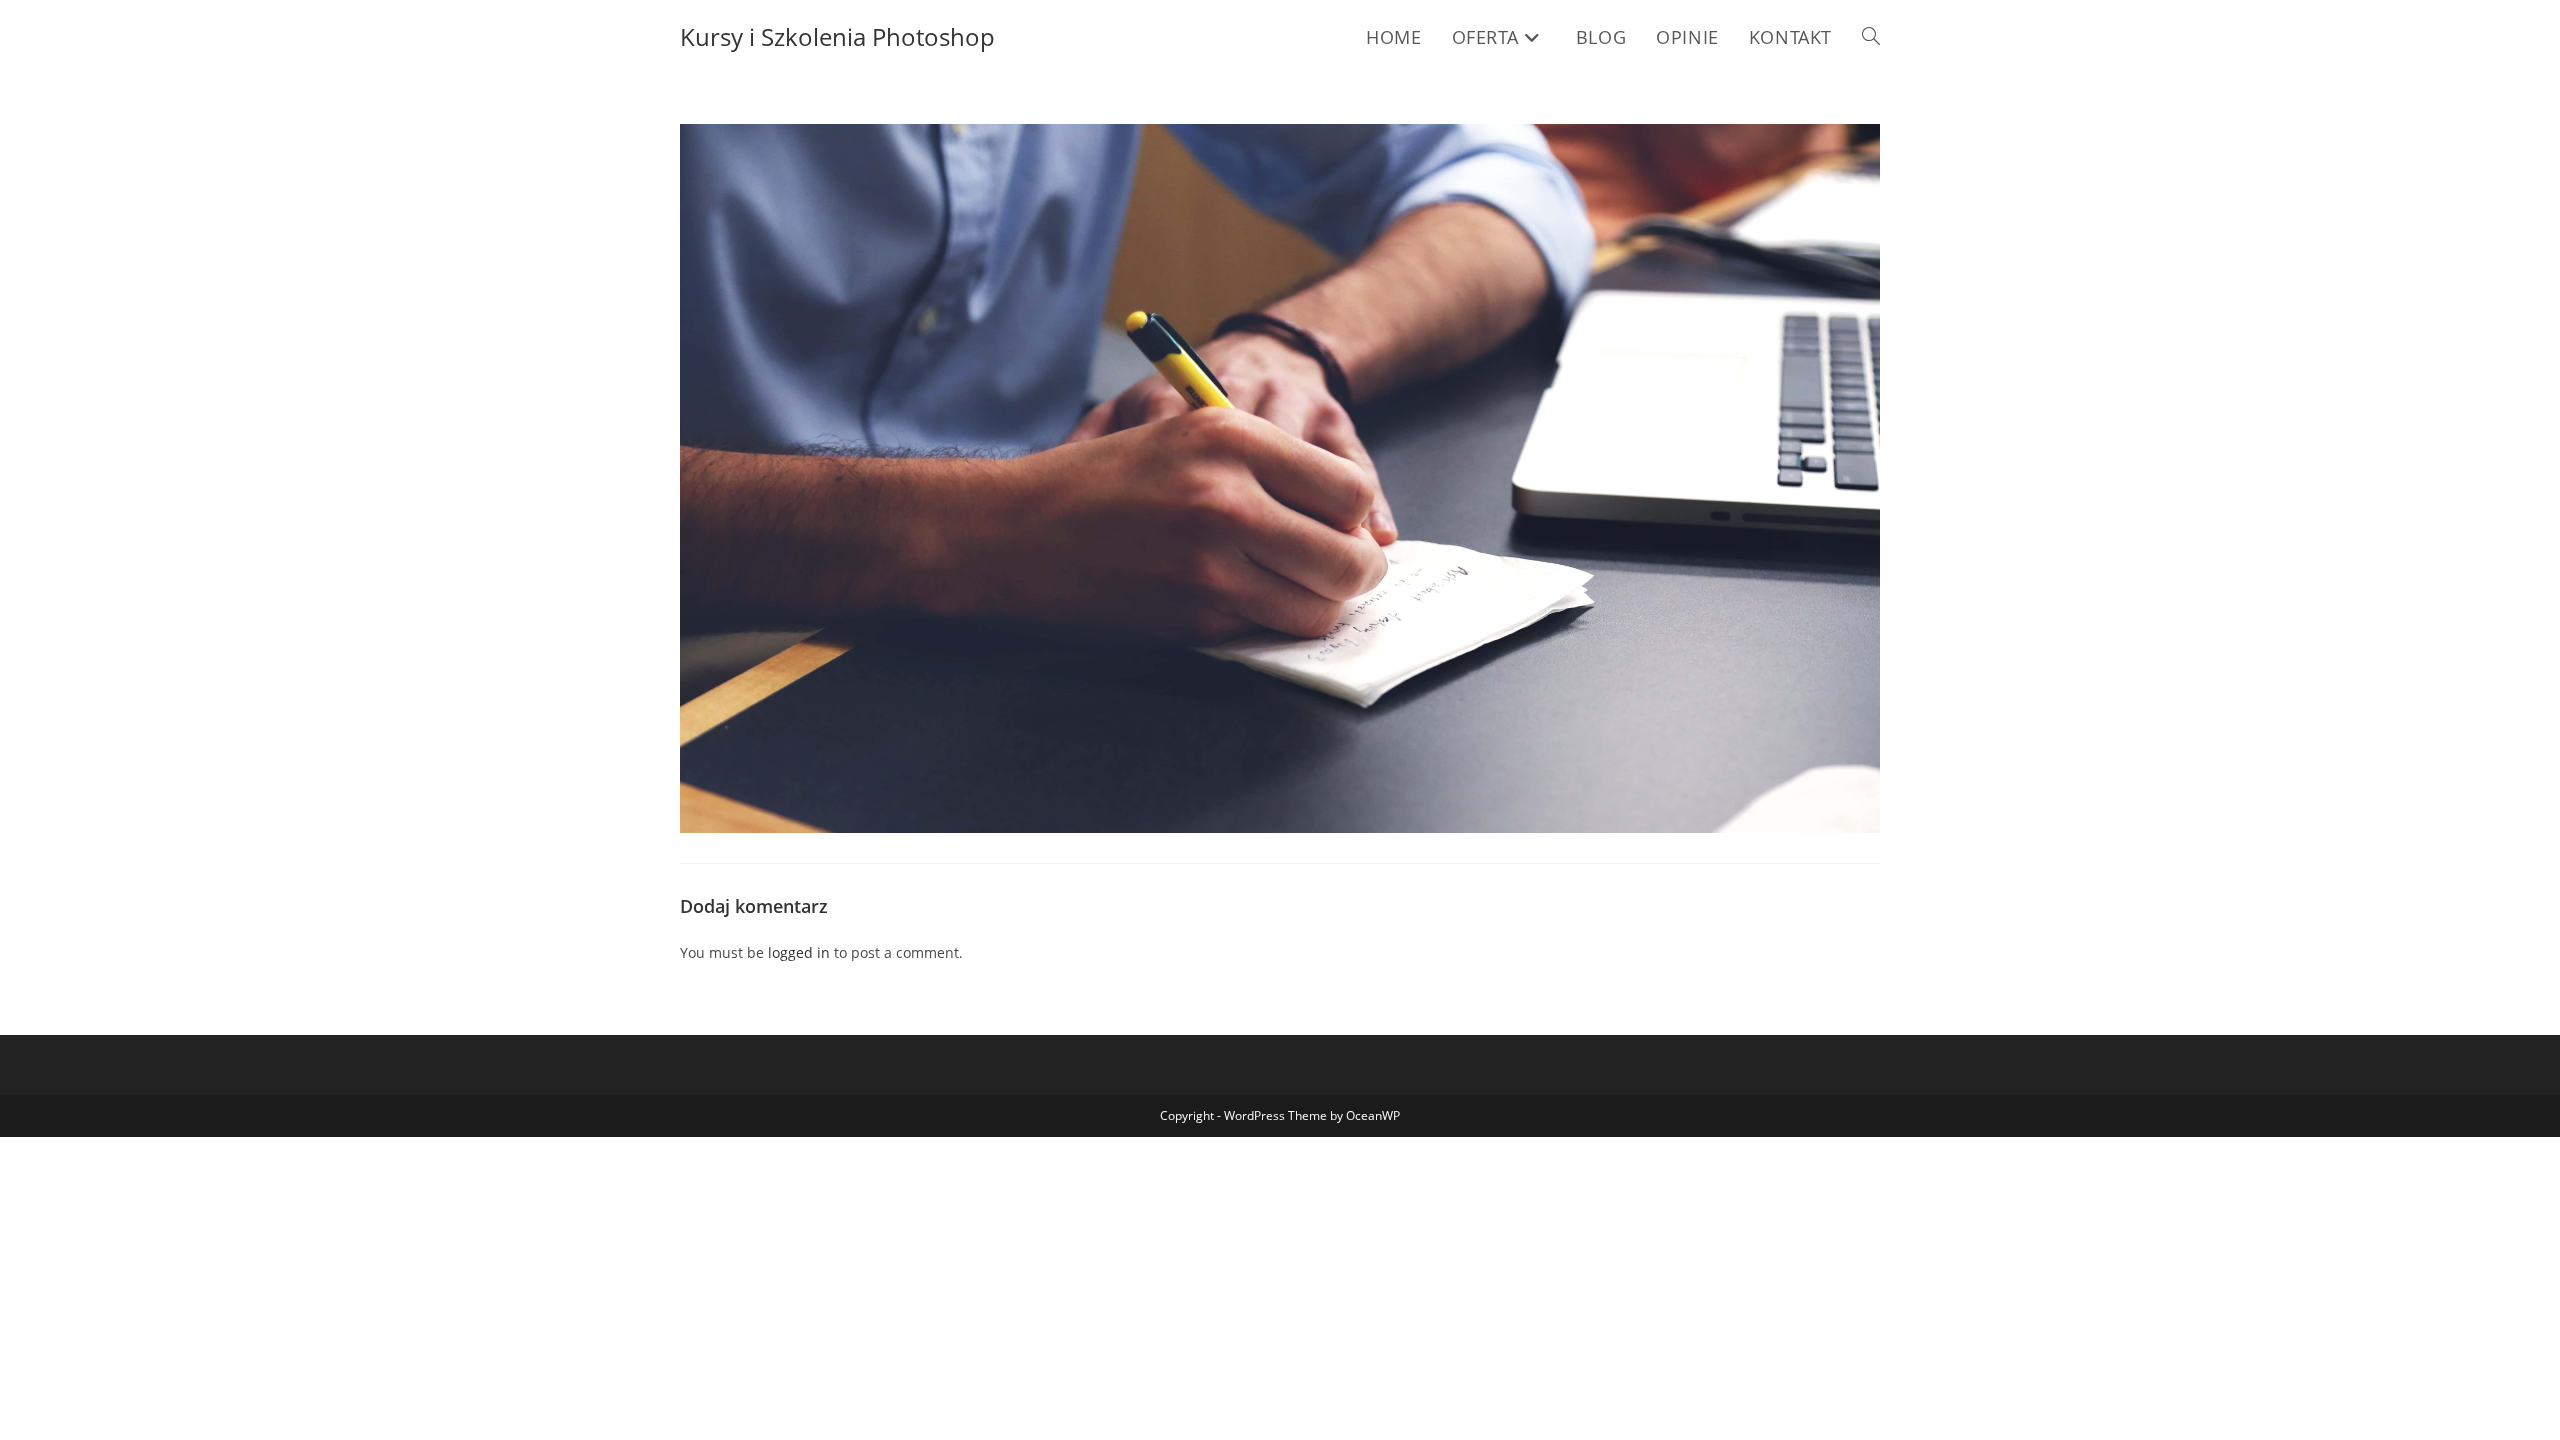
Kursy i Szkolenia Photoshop (837, 36)
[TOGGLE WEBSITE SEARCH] (1871, 37)
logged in (799, 952)
